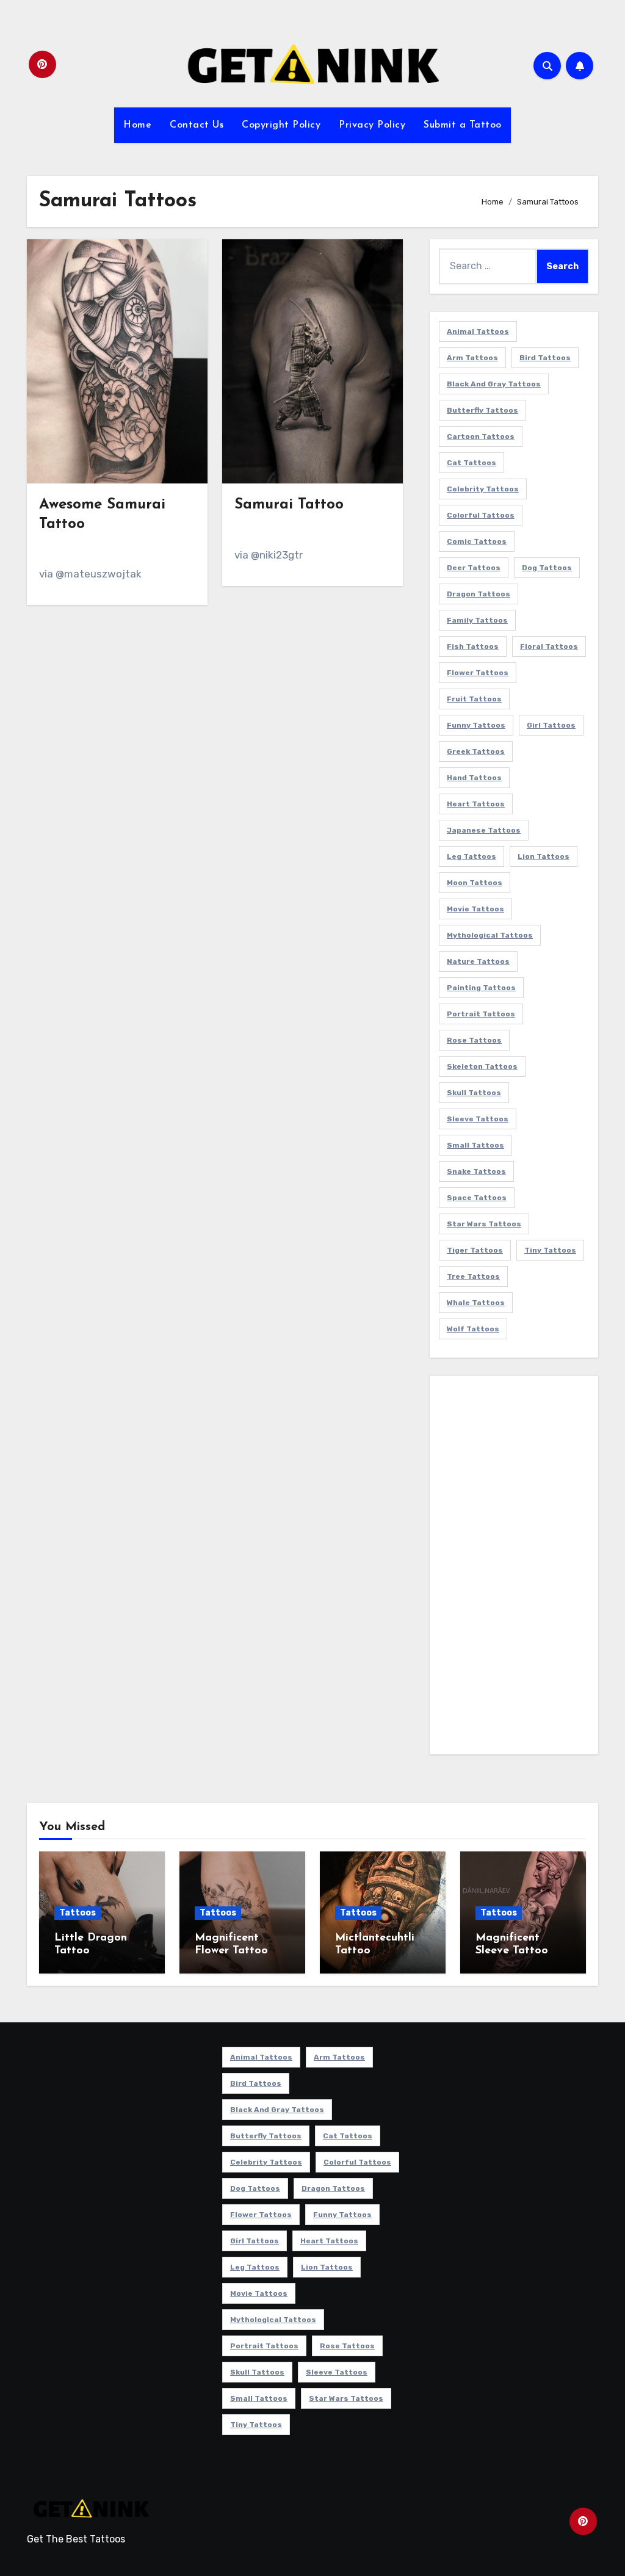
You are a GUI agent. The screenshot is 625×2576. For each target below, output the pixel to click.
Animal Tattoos (478, 331)
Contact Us (197, 125)
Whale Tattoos (476, 1303)
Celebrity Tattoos (483, 489)
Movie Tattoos (475, 909)
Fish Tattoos (473, 646)
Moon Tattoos (475, 883)
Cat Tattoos (471, 463)
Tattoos (78, 1913)
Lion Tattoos (544, 856)
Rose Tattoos (474, 1040)
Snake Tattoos (476, 1171)
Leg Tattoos (471, 856)
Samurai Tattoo (289, 505)
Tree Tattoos (473, 1276)
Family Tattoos (477, 620)
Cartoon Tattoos (481, 436)
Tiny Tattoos (550, 1250)
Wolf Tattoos (473, 1329)
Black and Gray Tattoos (494, 384)
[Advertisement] (516, 1568)
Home (137, 125)
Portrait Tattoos (481, 1014)
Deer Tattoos (474, 568)
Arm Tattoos (472, 358)
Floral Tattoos (549, 646)
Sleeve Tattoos (478, 1119)
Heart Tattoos (476, 804)
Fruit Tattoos (474, 699)
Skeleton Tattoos (482, 1066)
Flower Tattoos (478, 673)
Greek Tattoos (476, 751)
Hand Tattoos (474, 778)
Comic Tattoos (477, 541)
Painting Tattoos (481, 988)
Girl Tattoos (551, 725)
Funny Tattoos (476, 725)
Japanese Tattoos (484, 830)
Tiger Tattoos (475, 1250)
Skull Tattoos (474, 1093)
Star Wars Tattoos (484, 1224)
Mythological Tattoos (490, 935)
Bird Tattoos (545, 358)
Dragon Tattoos (479, 594)
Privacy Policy (372, 125)
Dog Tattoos (547, 568)
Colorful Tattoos (481, 515)
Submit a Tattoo (463, 125)
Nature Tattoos (478, 961)
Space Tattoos (477, 1198)
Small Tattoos (475, 1145)
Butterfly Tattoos (482, 410)
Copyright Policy (281, 125)
